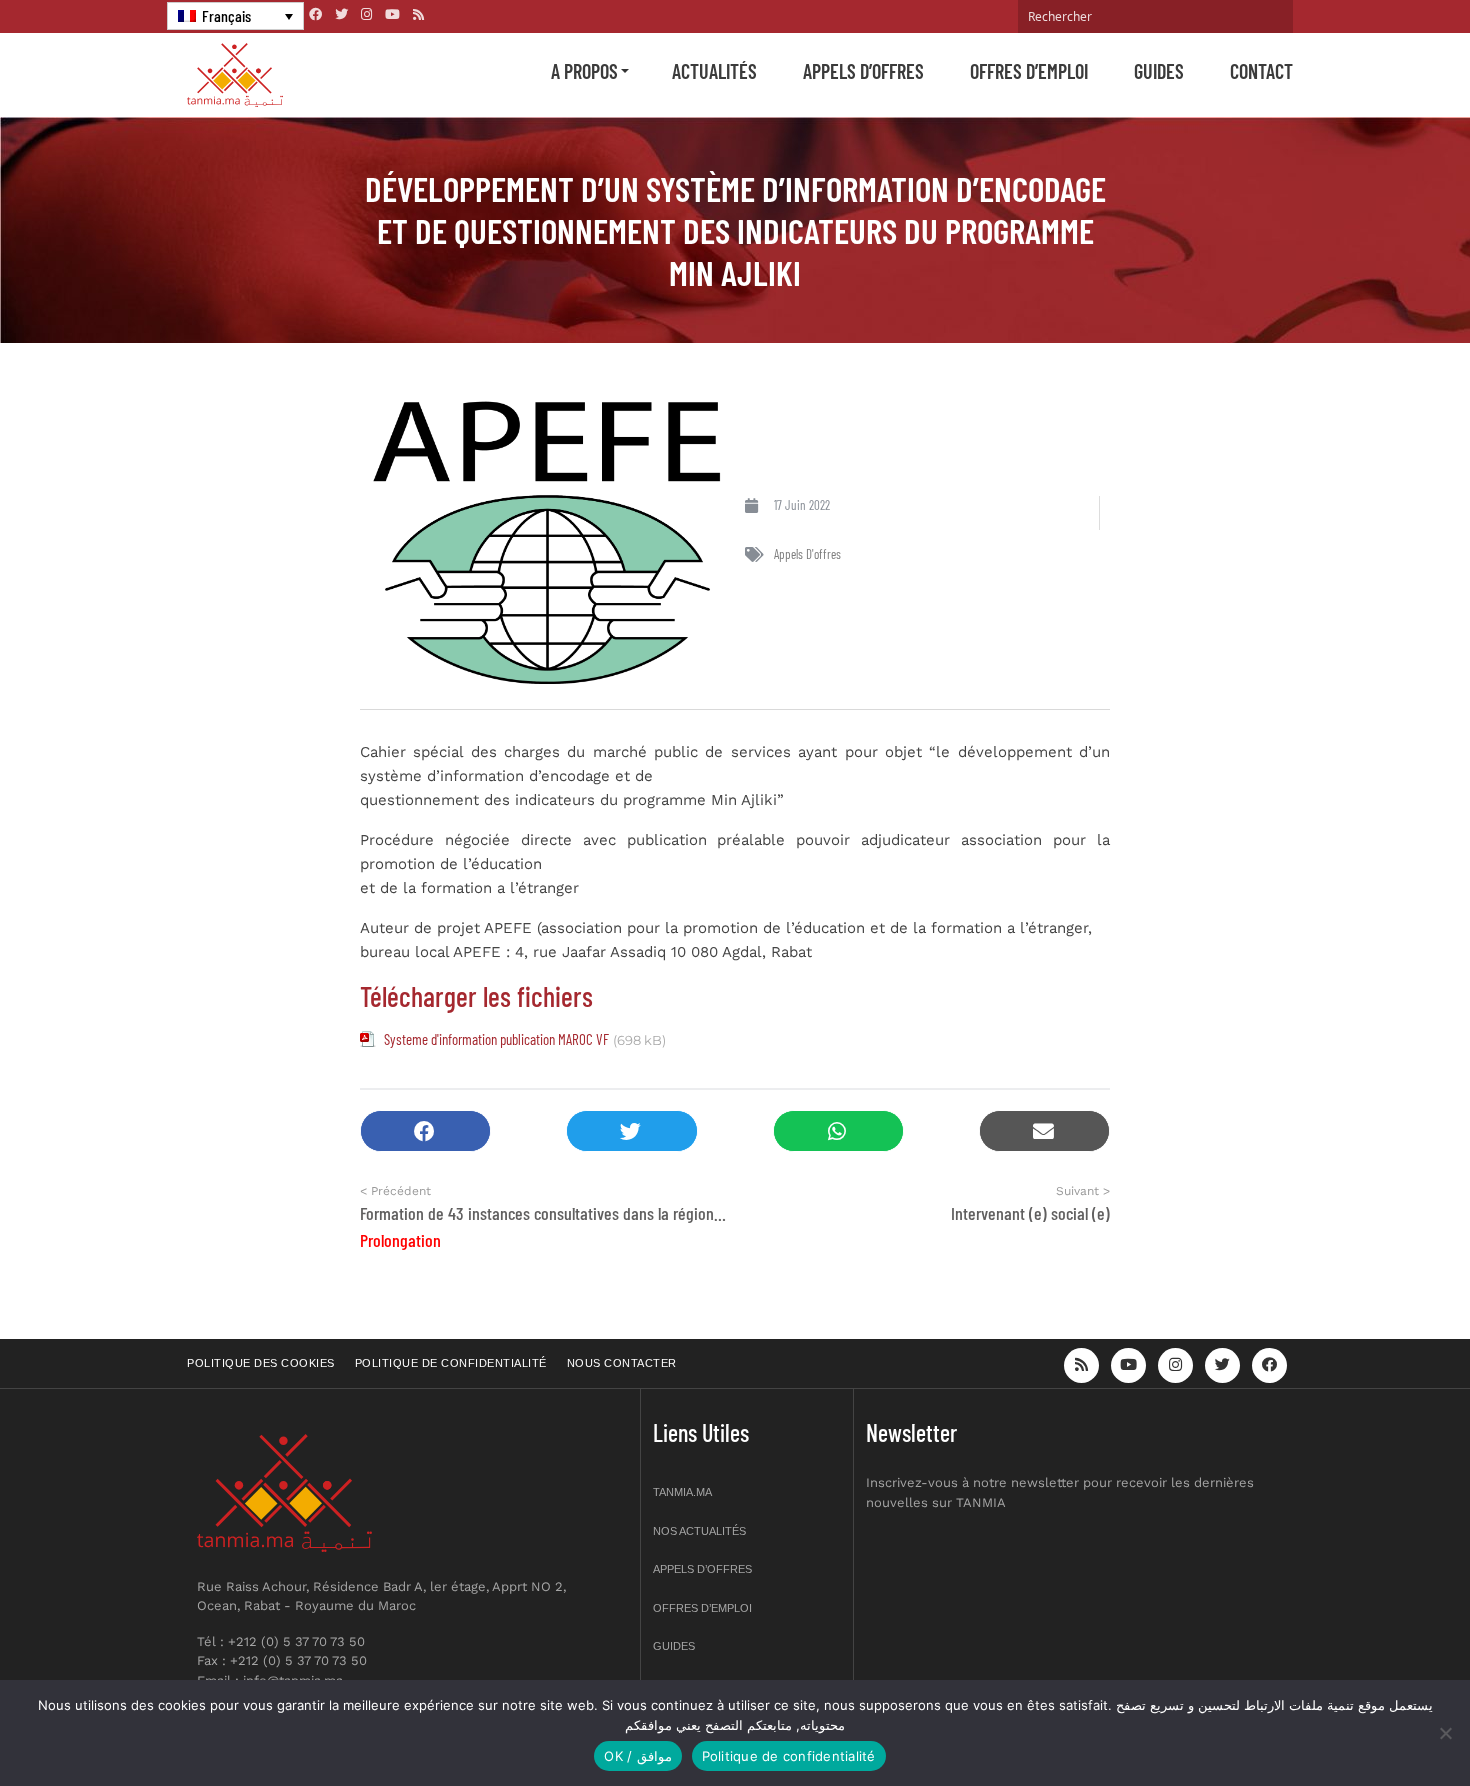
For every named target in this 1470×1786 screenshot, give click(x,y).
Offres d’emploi (1029, 71)
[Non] (1445, 1733)
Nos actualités (699, 1531)
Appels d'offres (807, 554)
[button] (425, 1131)
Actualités (714, 71)
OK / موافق (637, 1756)
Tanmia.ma (682, 1492)
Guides (1159, 71)
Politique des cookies (261, 1363)
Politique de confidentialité (451, 1363)
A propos (584, 71)
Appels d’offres (863, 71)
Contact (1261, 71)
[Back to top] (1385, 1723)
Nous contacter (622, 1363)
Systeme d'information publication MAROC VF (496, 1039)
